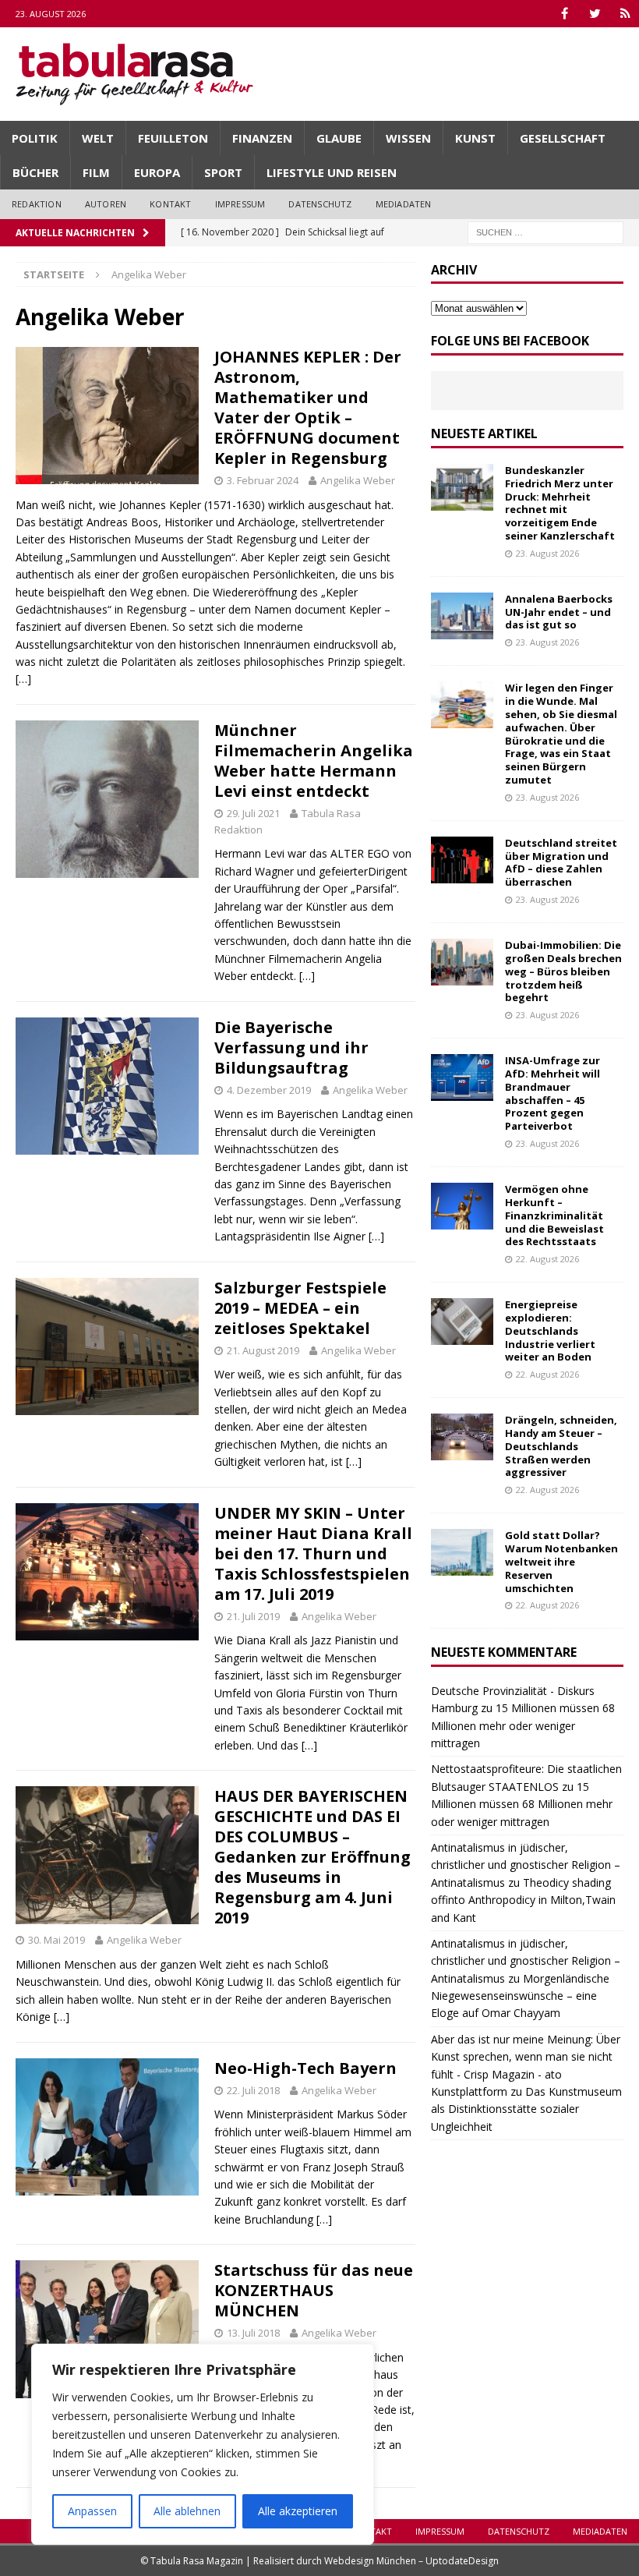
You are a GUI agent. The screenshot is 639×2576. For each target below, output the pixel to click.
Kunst (475, 138)
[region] (203, 2444)
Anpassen (92, 2511)
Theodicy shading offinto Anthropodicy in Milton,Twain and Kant (523, 1900)
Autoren (106, 204)
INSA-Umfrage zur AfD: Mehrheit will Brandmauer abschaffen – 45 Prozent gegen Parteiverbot (553, 1093)
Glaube (339, 138)
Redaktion (37, 204)
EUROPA (157, 172)
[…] (23, 679)
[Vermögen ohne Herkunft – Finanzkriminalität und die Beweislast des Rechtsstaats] (462, 1206)
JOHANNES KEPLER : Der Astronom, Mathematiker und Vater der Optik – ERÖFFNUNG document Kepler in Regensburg (308, 407)
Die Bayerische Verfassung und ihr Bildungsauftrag (291, 1047)
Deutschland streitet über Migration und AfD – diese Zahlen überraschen (561, 863)
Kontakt (170, 204)
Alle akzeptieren (298, 2511)
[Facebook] (565, 14)
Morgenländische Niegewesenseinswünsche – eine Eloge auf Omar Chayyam (520, 1996)
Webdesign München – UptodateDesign (411, 2561)
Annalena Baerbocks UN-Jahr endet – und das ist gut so (559, 612)
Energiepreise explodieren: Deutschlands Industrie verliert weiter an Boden (550, 1331)
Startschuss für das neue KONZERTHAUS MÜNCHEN (314, 2290)
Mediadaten (404, 204)
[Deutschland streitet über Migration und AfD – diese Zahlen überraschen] (462, 860)
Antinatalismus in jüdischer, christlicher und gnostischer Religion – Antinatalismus (526, 1865)
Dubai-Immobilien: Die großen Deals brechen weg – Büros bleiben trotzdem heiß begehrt (563, 971)
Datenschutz (320, 204)
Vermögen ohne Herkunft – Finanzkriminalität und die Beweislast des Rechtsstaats (554, 1215)
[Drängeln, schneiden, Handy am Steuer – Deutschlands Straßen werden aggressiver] (462, 1437)
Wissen (408, 138)
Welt (98, 138)
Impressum (240, 204)
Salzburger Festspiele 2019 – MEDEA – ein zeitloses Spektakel (300, 1308)
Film (96, 172)
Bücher (35, 172)
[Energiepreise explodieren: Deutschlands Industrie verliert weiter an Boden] (462, 1322)
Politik (35, 138)
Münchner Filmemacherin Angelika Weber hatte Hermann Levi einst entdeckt (314, 761)
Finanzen (262, 138)
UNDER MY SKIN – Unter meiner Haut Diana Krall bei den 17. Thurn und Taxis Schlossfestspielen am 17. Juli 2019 (313, 1553)
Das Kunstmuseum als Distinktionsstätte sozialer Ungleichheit (526, 2109)
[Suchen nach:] (545, 231)
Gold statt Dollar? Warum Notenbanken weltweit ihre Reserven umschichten (561, 1562)
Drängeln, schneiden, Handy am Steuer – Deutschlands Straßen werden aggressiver (561, 1446)
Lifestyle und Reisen (332, 172)
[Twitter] (595, 14)
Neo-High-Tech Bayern (305, 2068)
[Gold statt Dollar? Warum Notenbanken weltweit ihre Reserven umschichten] (462, 1552)
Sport (223, 172)
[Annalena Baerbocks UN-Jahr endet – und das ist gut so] (462, 616)
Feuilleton (173, 138)
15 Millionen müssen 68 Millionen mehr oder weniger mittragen (523, 1725)
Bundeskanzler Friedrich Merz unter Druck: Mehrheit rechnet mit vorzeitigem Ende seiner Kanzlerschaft (560, 503)
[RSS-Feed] (625, 14)
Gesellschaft (563, 138)
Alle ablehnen (187, 2511)
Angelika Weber (358, 480)
